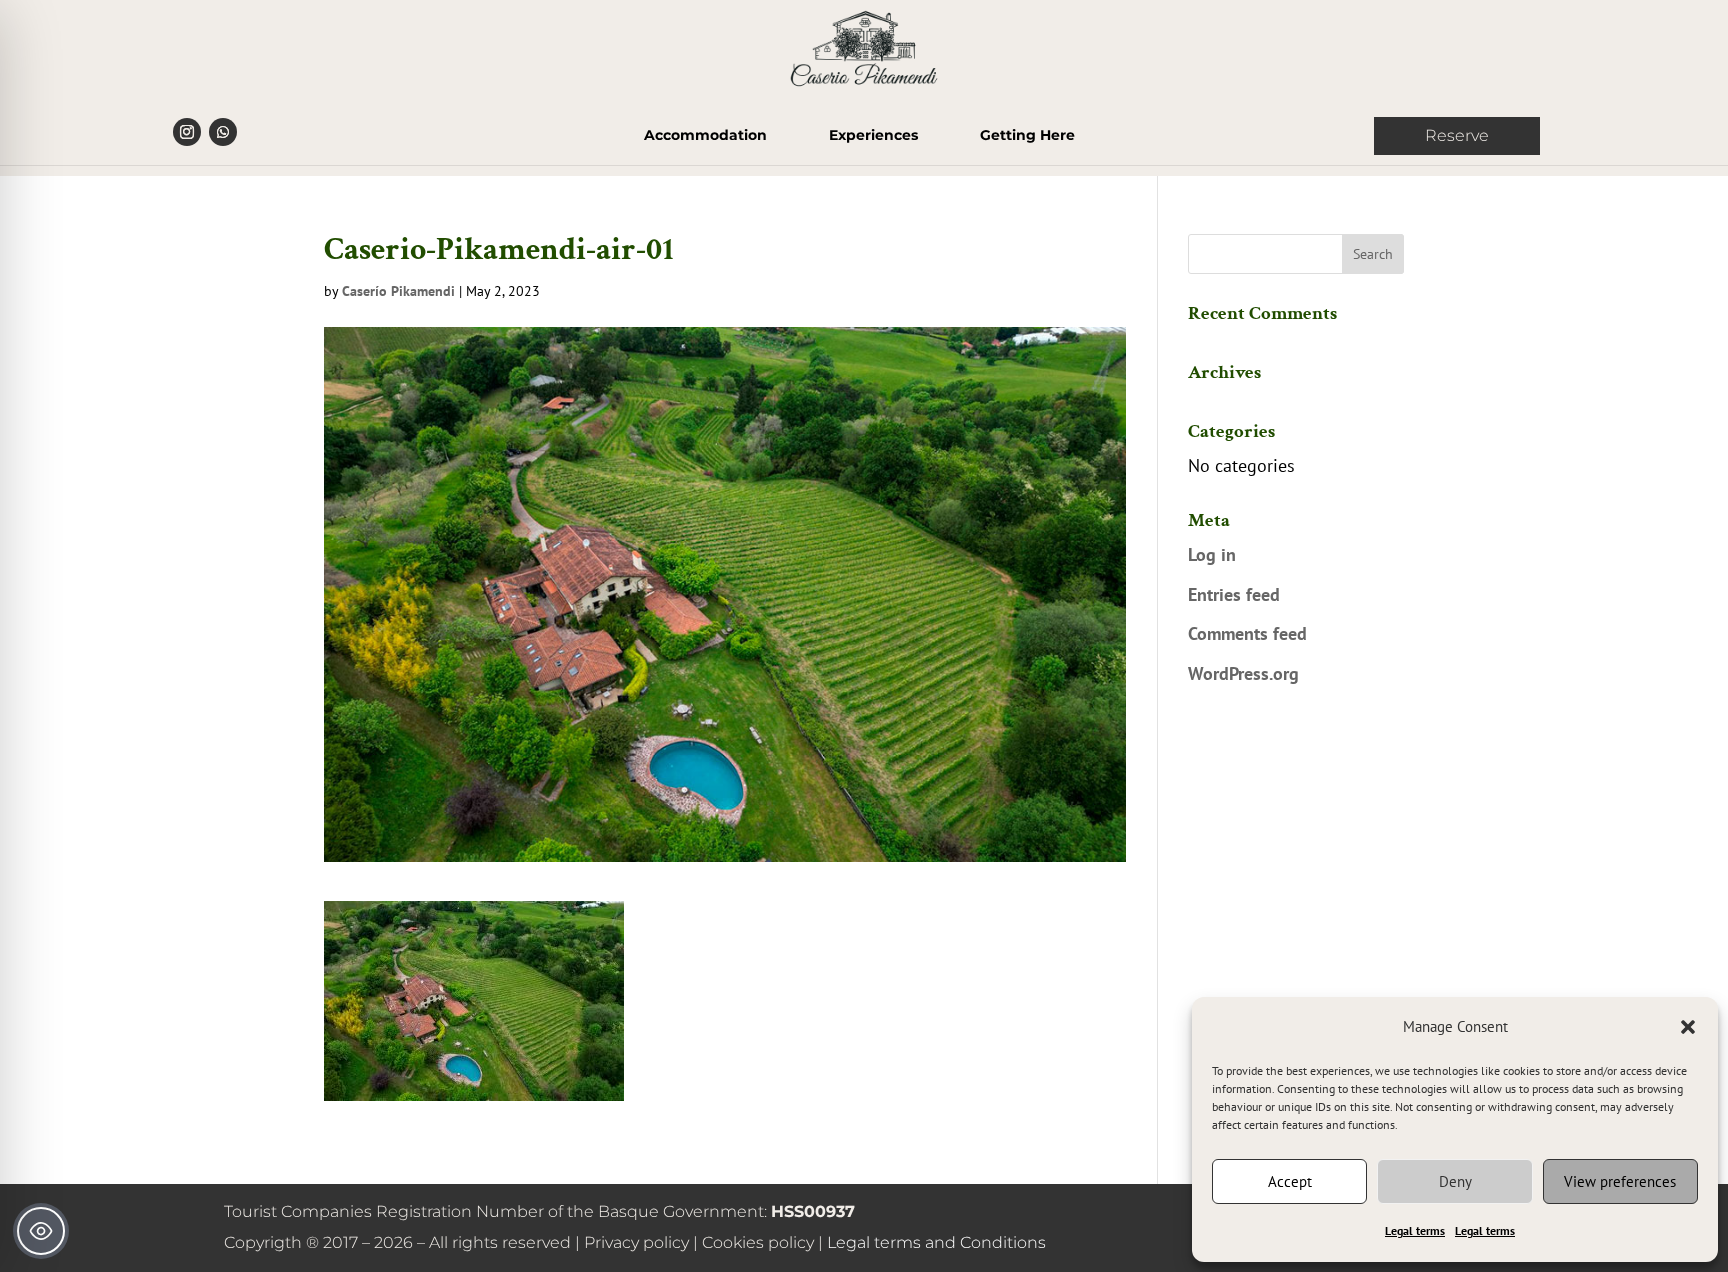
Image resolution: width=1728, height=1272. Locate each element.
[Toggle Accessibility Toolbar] (41, 1231)
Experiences (873, 136)
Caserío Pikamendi (398, 291)
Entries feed (1234, 594)
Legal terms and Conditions (936, 1242)
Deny (1455, 1181)
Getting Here (1027, 136)
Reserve (1457, 135)
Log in (1212, 554)
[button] (1688, 1027)
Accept (1290, 1181)
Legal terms (1415, 1230)
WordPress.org (1243, 673)
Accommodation (705, 136)
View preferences (1620, 1181)
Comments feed (1247, 633)
